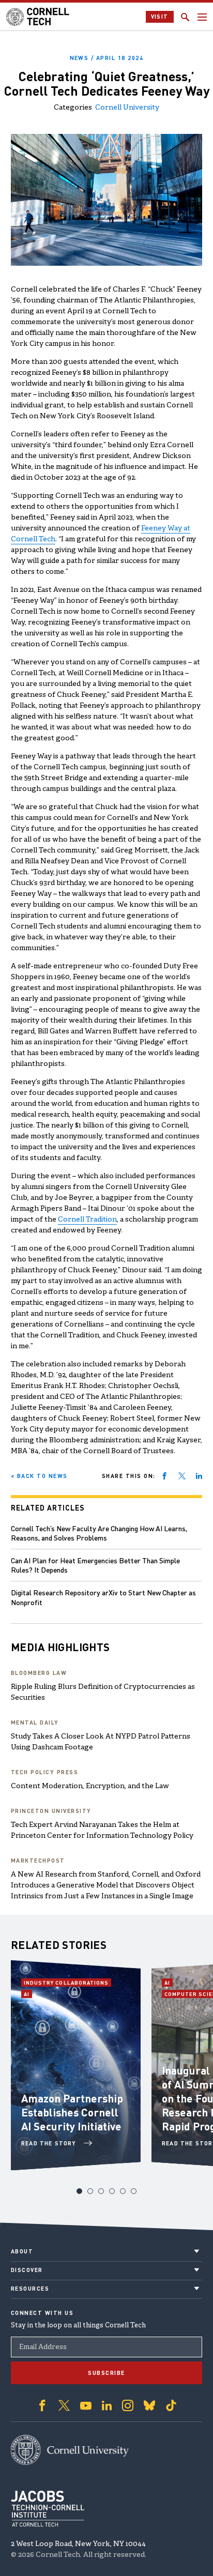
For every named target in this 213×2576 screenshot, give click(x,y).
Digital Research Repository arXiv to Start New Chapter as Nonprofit (103, 1597)
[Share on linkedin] (199, 1476)
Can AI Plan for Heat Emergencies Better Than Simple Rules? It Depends (95, 1565)
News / (107, 58)
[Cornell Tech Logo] (39, 17)
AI (28, 1994)
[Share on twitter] (182, 1476)
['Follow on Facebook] (42, 2405)
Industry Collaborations (66, 1983)
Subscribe (106, 2373)
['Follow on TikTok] (171, 2405)
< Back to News (39, 1476)
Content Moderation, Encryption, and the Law (90, 1786)
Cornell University (127, 108)
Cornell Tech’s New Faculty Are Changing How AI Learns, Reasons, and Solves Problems (99, 1533)
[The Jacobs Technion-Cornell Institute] (48, 2509)
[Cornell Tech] (70, 2450)
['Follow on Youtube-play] (86, 2405)
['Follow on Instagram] (128, 2405)
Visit (160, 17)
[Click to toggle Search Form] (185, 17)
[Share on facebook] (164, 1476)
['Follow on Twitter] (64, 2405)
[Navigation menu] (202, 17)
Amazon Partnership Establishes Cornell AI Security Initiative (72, 2112)
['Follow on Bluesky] (149, 2405)
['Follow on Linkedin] (107, 2405)
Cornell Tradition (87, 1220)
